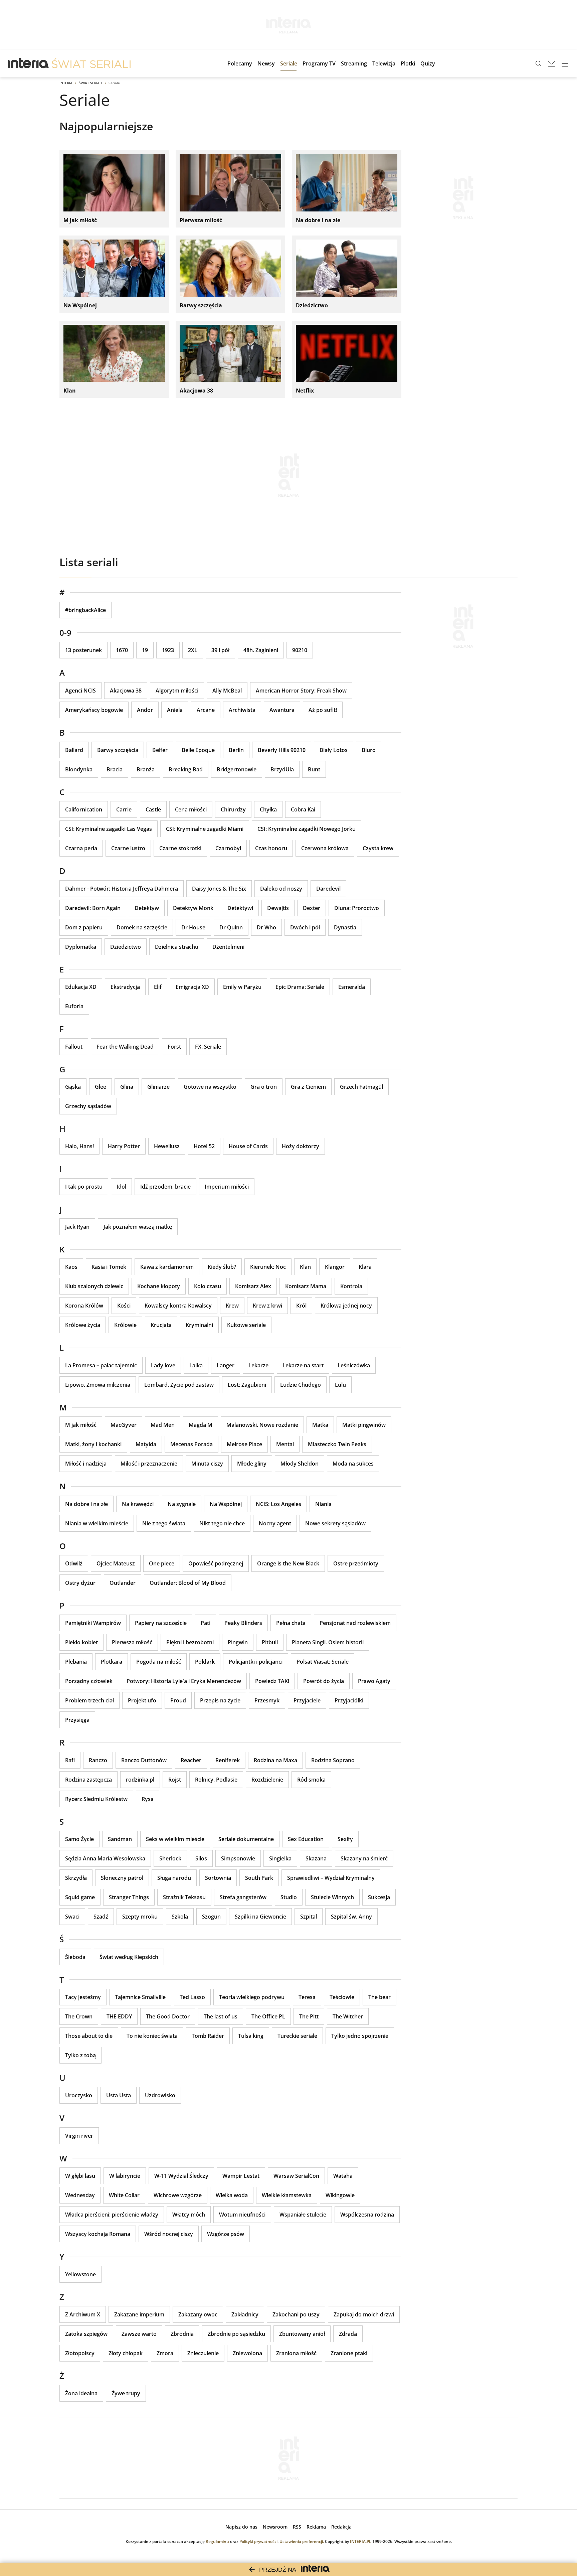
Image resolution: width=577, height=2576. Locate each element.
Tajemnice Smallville (140, 1997)
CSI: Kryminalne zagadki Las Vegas (109, 829)
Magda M (201, 1425)
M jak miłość (81, 1425)
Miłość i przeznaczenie (149, 1464)
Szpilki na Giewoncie (260, 1917)
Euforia (74, 1006)
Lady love (163, 1365)
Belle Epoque (198, 750)
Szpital (309, 1917)
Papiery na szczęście (161, 1623)
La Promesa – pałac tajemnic (101, 1365)
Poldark (205, 1662)
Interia (66, 83)
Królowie (125, 1325)
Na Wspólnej (226, 1504)
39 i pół (220, 650)
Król (301, 1306)
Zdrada (348, 2334)
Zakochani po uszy (296, 2314)
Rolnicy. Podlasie (216, 1780)
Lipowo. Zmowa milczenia (98, 1385)
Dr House (193, 927)
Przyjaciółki (349, 1700)
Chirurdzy (233, 809)
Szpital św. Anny (351, 1917)
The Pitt (309, 2016)
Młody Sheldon (300, 1464)
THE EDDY (119, 2016)
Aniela (175, 710)
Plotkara (112, 1662)
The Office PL (268, 2016)
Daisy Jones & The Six (219, 889)
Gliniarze (158, 1087)
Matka (320, 1425)
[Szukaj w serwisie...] (538, 63)
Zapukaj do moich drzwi (364, 2314)
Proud (178, 1700)
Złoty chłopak (126, 2353)
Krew (232, 1306)
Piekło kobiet (81, 1642)
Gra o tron (264, 1087)
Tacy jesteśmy (83, 1997)
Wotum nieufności (242, 2215)
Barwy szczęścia (118, 750)
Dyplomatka (81, 947)
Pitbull (270, 1642)
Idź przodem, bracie (165, 1187)
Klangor (335, 1267)
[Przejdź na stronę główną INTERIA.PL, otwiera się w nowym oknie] (29, 63)
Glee (101, 1087)
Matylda (146, 1444)
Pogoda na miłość (159, 1662)
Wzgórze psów (226, 2234)
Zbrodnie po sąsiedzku (236, 2334)
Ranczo (98, 1760)
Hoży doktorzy (301, 1146)
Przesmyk (267, 1700)
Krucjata (161, 1325)
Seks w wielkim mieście (175, 1839)
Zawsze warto (139, 2334)
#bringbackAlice (85, 610)
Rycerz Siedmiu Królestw (96, 1799)
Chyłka (268, 809)
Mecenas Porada (191, 1444)
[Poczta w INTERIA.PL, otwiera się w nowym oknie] (552, 63)
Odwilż (74, 1563)
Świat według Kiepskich (129, 1957)
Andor (145, 710)
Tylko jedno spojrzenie (360, 2036)
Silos (201, 1858)
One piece (162, 1563)
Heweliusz (167, 1146)
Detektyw (147, 908)
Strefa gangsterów (243, 1897)
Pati (206, 1623)
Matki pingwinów (364, 1425)
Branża (146, 769)
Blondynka (79, 769)
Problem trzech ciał (89, 1700)
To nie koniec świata (152, 2036)
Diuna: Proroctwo (357, 908)
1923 (168, 650)
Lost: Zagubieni (247, 1385)
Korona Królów (84, 1306)
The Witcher (348, 2016)
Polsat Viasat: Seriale (323, 1662)
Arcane (206, 710)
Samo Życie (79, 1839)
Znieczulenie (203, 2353)
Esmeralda (352, 987)
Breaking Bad (186, 769)
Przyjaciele (307, 1700)
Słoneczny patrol (122, 1878)
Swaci (72, 1917)
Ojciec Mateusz (116, 1563)
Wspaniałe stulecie (303, 2215)
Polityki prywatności (258, 2541)
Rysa (148, 1799)
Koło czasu (208, 1286)
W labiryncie (125, 2176)
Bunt (314, 769)
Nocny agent (275, 1523)
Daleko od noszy (281, 889)
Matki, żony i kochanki (93, 1444)
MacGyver (124, 1425)
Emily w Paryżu (242, 987)
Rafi (70, 1760)
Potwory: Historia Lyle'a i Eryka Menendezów (184, 1681)
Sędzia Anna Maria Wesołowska (105, 1858)
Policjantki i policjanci (256, 1662)
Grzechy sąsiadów (88, 1106)
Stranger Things (129, 1897)
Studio (289, 1897)
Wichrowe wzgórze (178, 2195)
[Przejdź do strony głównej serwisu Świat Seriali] (91, 63)
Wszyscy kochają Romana (98, 2234)
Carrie (124, 809)
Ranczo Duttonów (144, 1760)
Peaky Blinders (243, 1623)
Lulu (340, 1385)
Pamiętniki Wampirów (93, 1623)
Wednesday (80, 2195)
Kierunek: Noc (268, 1267)
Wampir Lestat (241, 2176)
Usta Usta (119, 2095)
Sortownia (218, 1878)
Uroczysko (79, 2095)
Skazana (316, 1858)
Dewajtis (278, 908)
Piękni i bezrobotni (190, 1642)
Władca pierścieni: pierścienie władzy (112, 2215)
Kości (124, 1306)
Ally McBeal (227, 691)
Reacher (191, 1760)
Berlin (236, 750)
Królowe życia (83, 1325)
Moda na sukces (353, 1464)
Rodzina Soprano (333, 1760)
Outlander (123, 1583)
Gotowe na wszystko (210, 1087)
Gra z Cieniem (308, 1087)
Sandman (120, 1839)
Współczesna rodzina (367, 2215)
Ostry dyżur (80, 1583)
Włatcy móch (189, 2215)
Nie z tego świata (164, 1523)
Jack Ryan (77, 1227)
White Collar (124, 2195)
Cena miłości (191, 809)
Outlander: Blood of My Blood (188, 1583)
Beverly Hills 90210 (282, 750)
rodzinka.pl (140, 1780)
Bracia (115, 769)
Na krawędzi (138, 1504)
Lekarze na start (303, 1365)
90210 (300, 650)
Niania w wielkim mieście (97, 1523)
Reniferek (228, 1760)
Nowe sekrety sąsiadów (335, 1523)
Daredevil (328, 889)
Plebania (76, 1662)
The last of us (221, 2016)
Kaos (71, 1267)
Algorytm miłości (177, 691)
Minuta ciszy (207, 1464)
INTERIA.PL (361, 2541)
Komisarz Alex (253, 1286)
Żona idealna (81, 2393)
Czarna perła (81, 848)
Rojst (175, 1780)
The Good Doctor (168, 2016)
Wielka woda (232, 2195)
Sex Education (306, 1839)
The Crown (79, 2016)
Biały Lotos (334, 750)
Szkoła (180, 1917)
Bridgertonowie (237, 769)
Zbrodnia (182, 2334)
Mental (285, 1444)
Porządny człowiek (89, 1681)
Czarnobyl (228, 848)
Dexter (312, 908)
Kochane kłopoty (159, 1286)
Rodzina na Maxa (275, 1760)
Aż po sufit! (323, 710)
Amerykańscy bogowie (94, 710)
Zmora (165, 2353)
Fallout (74, 1047)
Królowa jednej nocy (346, 1306)
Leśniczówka (354, 1365)
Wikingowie (340, 2195)
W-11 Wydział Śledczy (181, 2176)
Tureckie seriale (297, 2036)
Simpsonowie (238, 1858)
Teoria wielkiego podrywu (252, 1997)
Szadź (101, 1917)
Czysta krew (378, 848)
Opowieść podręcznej (216, 1563)
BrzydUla (282, 769)
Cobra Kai (303, 809)
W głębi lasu (80, 2176)
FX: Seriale (208, 1047)
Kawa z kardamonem (167, 1267)
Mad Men (163, 1425)
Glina (127, 1087)
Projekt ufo (142, 1700)
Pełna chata (291, 1623)
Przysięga (77, 1720)
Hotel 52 (204, 1146)
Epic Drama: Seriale (300, 987)
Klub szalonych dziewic (94, 1286)
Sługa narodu (174, 1878)
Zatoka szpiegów (86, 2334)
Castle (153, 809)
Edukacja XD (81, 987)
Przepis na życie (220, 1700)
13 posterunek (83, 650)
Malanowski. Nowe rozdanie (262, 1425)
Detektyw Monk (193, 908)
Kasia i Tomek (109, 1267)
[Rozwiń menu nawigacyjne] (565, 63)
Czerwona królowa (325, 848)
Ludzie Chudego (301, 1385)
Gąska (73, 1087)
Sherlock (170, 1858)
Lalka (196, 1365)
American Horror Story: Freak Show (301, 691)
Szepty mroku (140, 1917)
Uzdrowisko (160, 2095)
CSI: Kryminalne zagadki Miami (205, 829)
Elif (158, 987)
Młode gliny (252, 1464)
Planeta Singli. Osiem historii (328, 1642)
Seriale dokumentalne (246, 1839)
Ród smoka (311, 1780)
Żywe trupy (126, 2393)
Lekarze (258, 1365)
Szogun (211, 1917)
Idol (121, 1187)
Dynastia (345, 927)
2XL (193, 650)
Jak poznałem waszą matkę (138, 1227)
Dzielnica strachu (177, 947)
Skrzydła (76, 1878)
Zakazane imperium (139, 2314)
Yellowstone (80, 2274)
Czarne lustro (128, 848)
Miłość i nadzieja (86, 1464)
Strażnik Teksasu (184, 1897)
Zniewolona (247, 2353)
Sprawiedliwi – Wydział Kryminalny (331, 1878)
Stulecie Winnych (332, 1897)
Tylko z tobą (80, 2055)
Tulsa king (251, 2036)
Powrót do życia (324, 1681)
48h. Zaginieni (261, 650)
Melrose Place (244, 1444)
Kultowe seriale (246, 1325)
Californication (84, 809)
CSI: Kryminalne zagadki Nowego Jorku (307, 829)
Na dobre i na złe (86, 1504)
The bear (379, 1997)
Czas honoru (271, 848)
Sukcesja (379, 1897)
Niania (323, 1504)
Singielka (280, 1858)
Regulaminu (217, 2541)
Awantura (282, 710)
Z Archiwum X (83, 2314)
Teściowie (342, 1997)
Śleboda (75, 1957)
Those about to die (89, 2036)
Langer (226, 1365)
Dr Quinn (231, 927)
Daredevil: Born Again (93, 908)
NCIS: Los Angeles (278, 1504)
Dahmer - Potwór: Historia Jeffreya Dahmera (122, 889)
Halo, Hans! (79, 1146)
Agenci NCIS (80, 691)
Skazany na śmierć (364, 1858)
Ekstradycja (125, 987)
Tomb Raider (208, 2036)
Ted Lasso (192, 1997)
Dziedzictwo (126, 947)
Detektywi (240, 908)
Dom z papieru (84, 927)
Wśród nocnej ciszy (169, 2234)
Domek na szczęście (142, 927)
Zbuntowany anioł (302, 2334)
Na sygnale (182, 1504)
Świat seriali (90, 83)
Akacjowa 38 (126, 691)
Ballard (74, 750)
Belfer (160, 750)
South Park (259, 1878)
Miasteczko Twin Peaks (337, 1444)
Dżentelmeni (228, 947)
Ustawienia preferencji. (302, 2541)
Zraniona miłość (296, 2353)
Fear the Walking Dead (125, 1047)
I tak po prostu (84, 1187)
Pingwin (238, 1642)
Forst (174, 1047)
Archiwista (242, 710)
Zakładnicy (245, 2314)
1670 (122, 650)
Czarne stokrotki (180, 848)
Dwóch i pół (305, 927)
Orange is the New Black (288, 1563)
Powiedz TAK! (272, 1681)
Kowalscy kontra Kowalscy (178, 1306)
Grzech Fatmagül (361, 1087)
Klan (305, 1267)
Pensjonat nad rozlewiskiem (355, 1623)
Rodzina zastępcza (88, 1780)
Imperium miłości (227, 1187)
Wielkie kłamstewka (287, 2195)
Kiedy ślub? (222, 1267)
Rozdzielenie (267, 1780)
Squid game (80, 1897)
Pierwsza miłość (132, 1642)
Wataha (343, 2176)
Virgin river (79, 2136)
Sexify (345, 1839)
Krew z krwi (267, 1306)
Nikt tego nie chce (222, 1523)
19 (145, 650)
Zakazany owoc (198, 2314)
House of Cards (248, 1146)
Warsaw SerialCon (296, 2176)
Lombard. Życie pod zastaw (179, 1385)
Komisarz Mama (306, 1286)
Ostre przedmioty (356, 1563)
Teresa (307, 1997)
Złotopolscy (80, 2353)
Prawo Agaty (374, 1681)
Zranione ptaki (349, 2353)
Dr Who (266, 927)
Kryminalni (199, 1325)
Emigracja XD (192, 987)
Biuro (369, 750)
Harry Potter (124, 1146)
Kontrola (351, 1286)
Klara (365, 1267)
